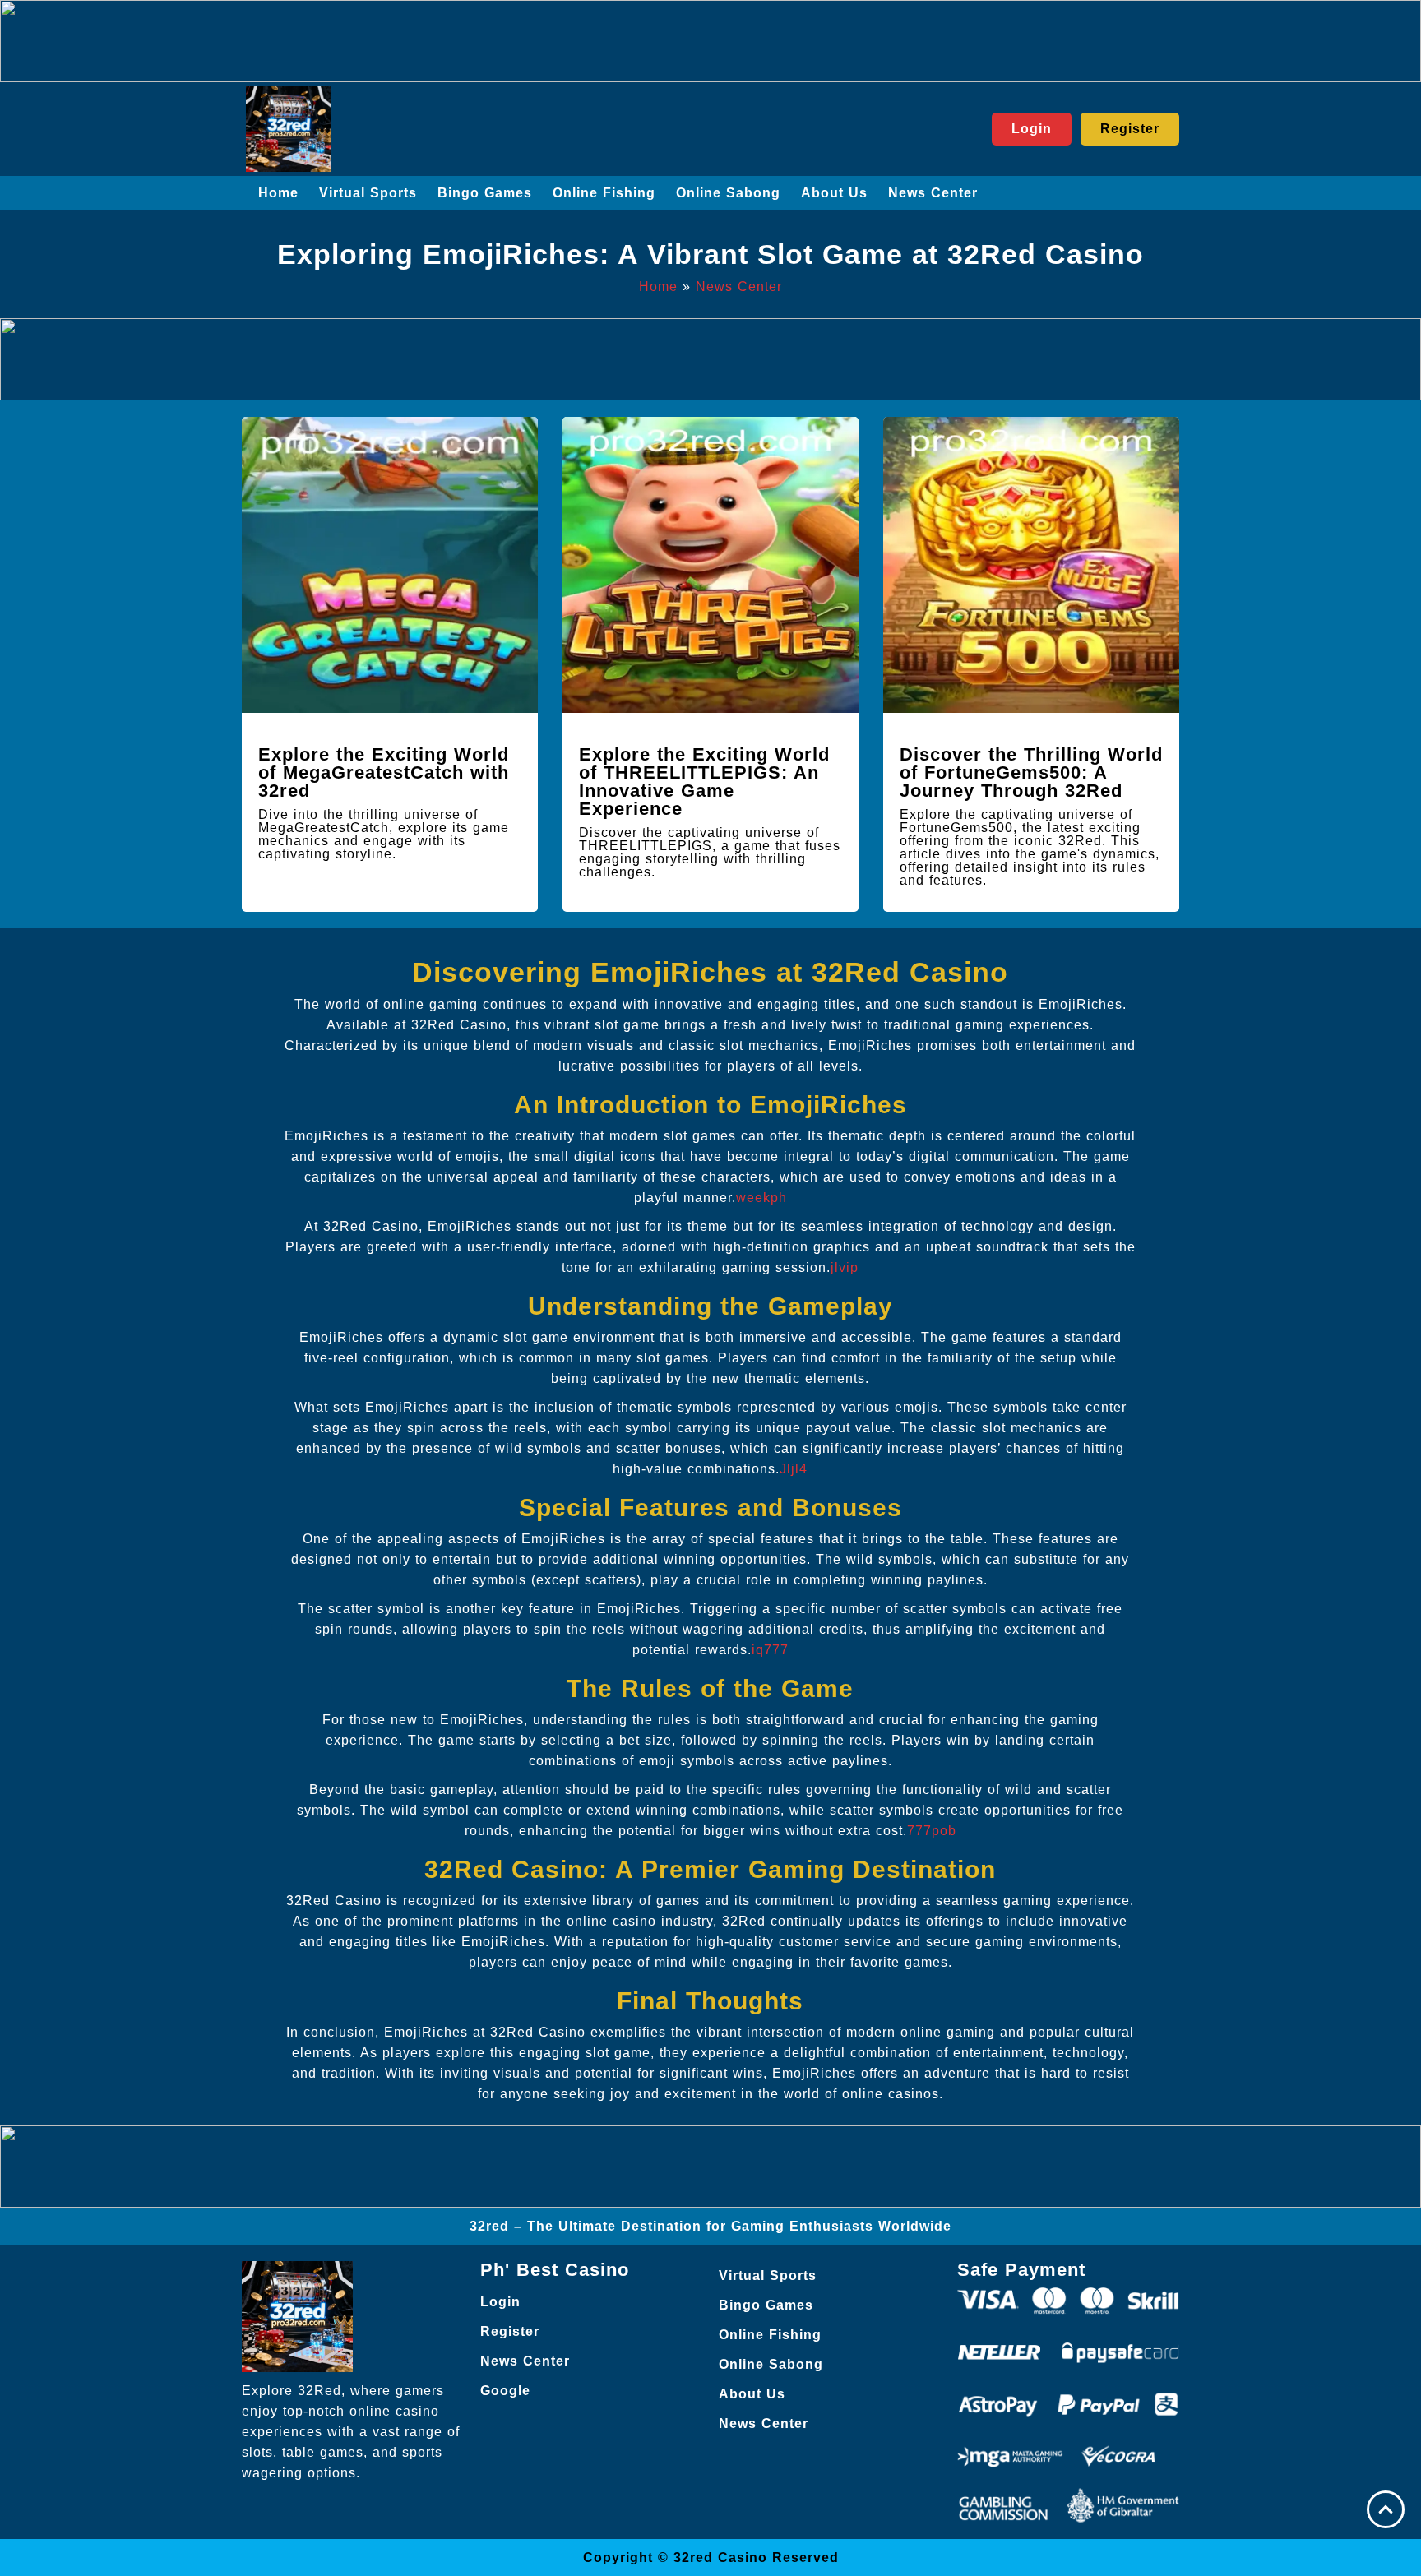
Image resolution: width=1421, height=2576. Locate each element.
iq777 (770, 1650)
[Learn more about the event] (710, 41)
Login (500, 2302)
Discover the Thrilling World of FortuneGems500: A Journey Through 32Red (1031, 772)
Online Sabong (728, 193)
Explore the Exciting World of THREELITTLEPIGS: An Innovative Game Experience (704, 782)
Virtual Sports (368, 193)
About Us (834, 193)
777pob (932, 1831)
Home (278, 193)
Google (505, 2391)
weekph (761, 1198)
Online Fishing (604, 193)
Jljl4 (794, 1469)
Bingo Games (485, 193)
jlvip (845, 1267)
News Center (933, 193)
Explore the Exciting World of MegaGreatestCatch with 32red (384, 772)
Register (510, 2331)
